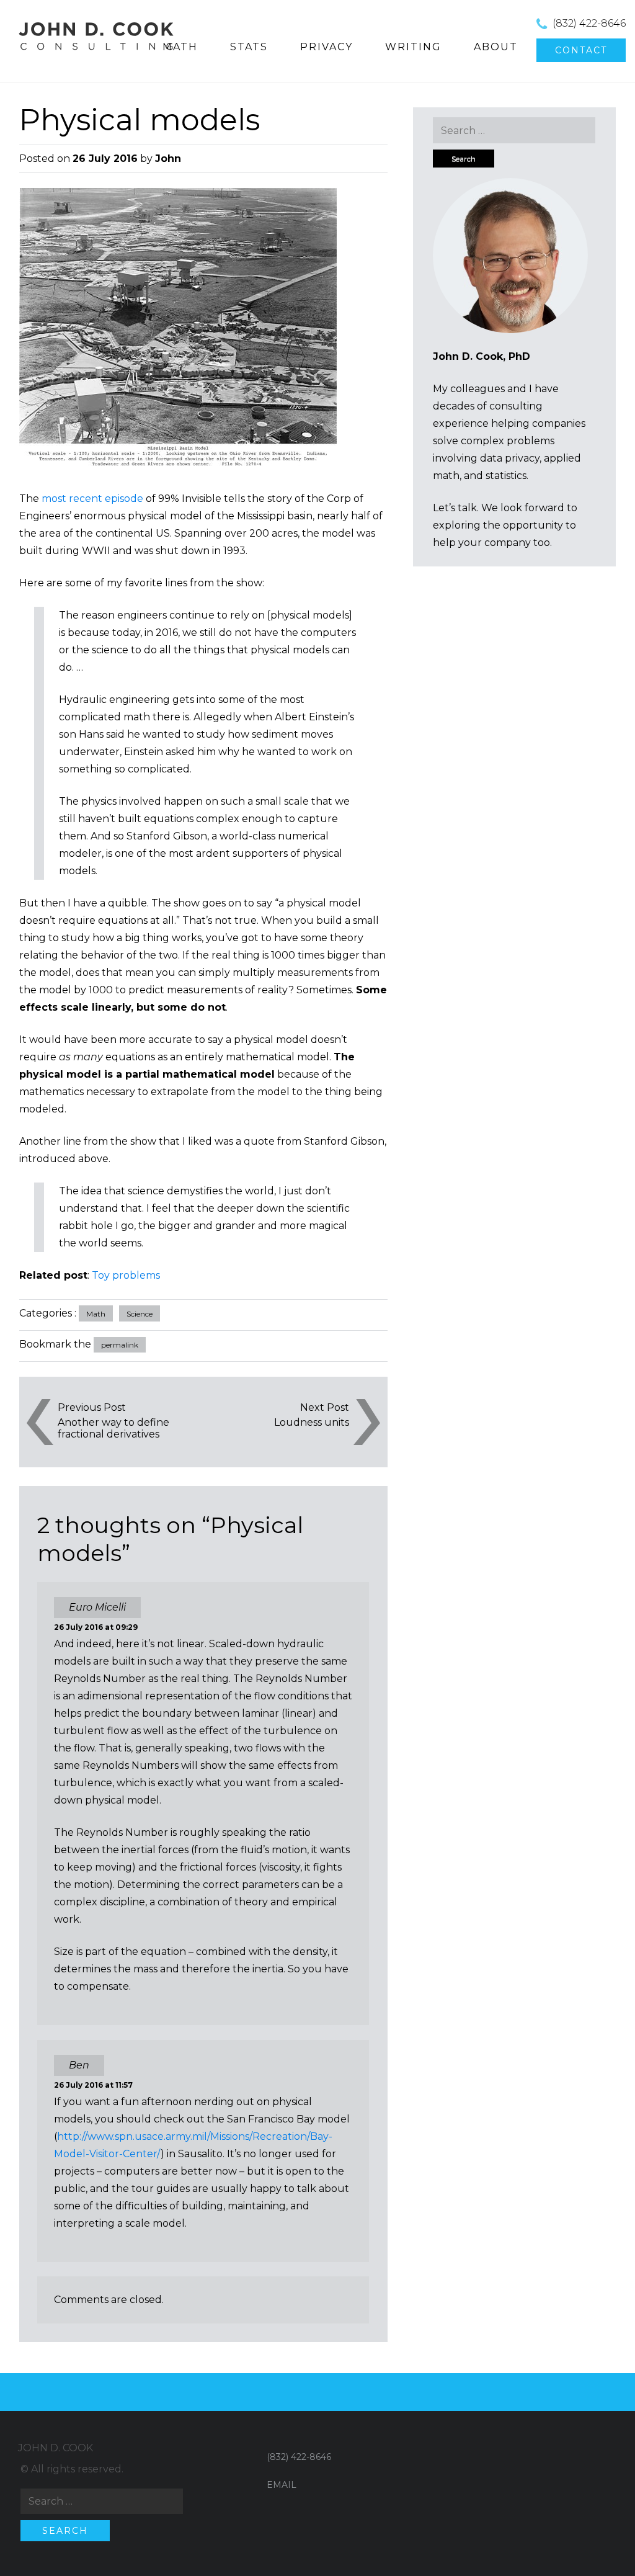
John (168, 159)
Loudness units (312, 1422)
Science (140, 1314)
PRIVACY (326, 47)
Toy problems (126, 1275)
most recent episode (92, 499)
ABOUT (496, 47)
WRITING (413, 47)
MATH (180, 47)
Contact (581, 50)
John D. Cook (56, 2448)
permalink (120, 1345)
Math (96, 1314)
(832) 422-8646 (589, 23)
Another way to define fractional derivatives (113, 1428)
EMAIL (282, 2485)
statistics (506, 476)
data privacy (510, 458)
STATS (249, 47)
